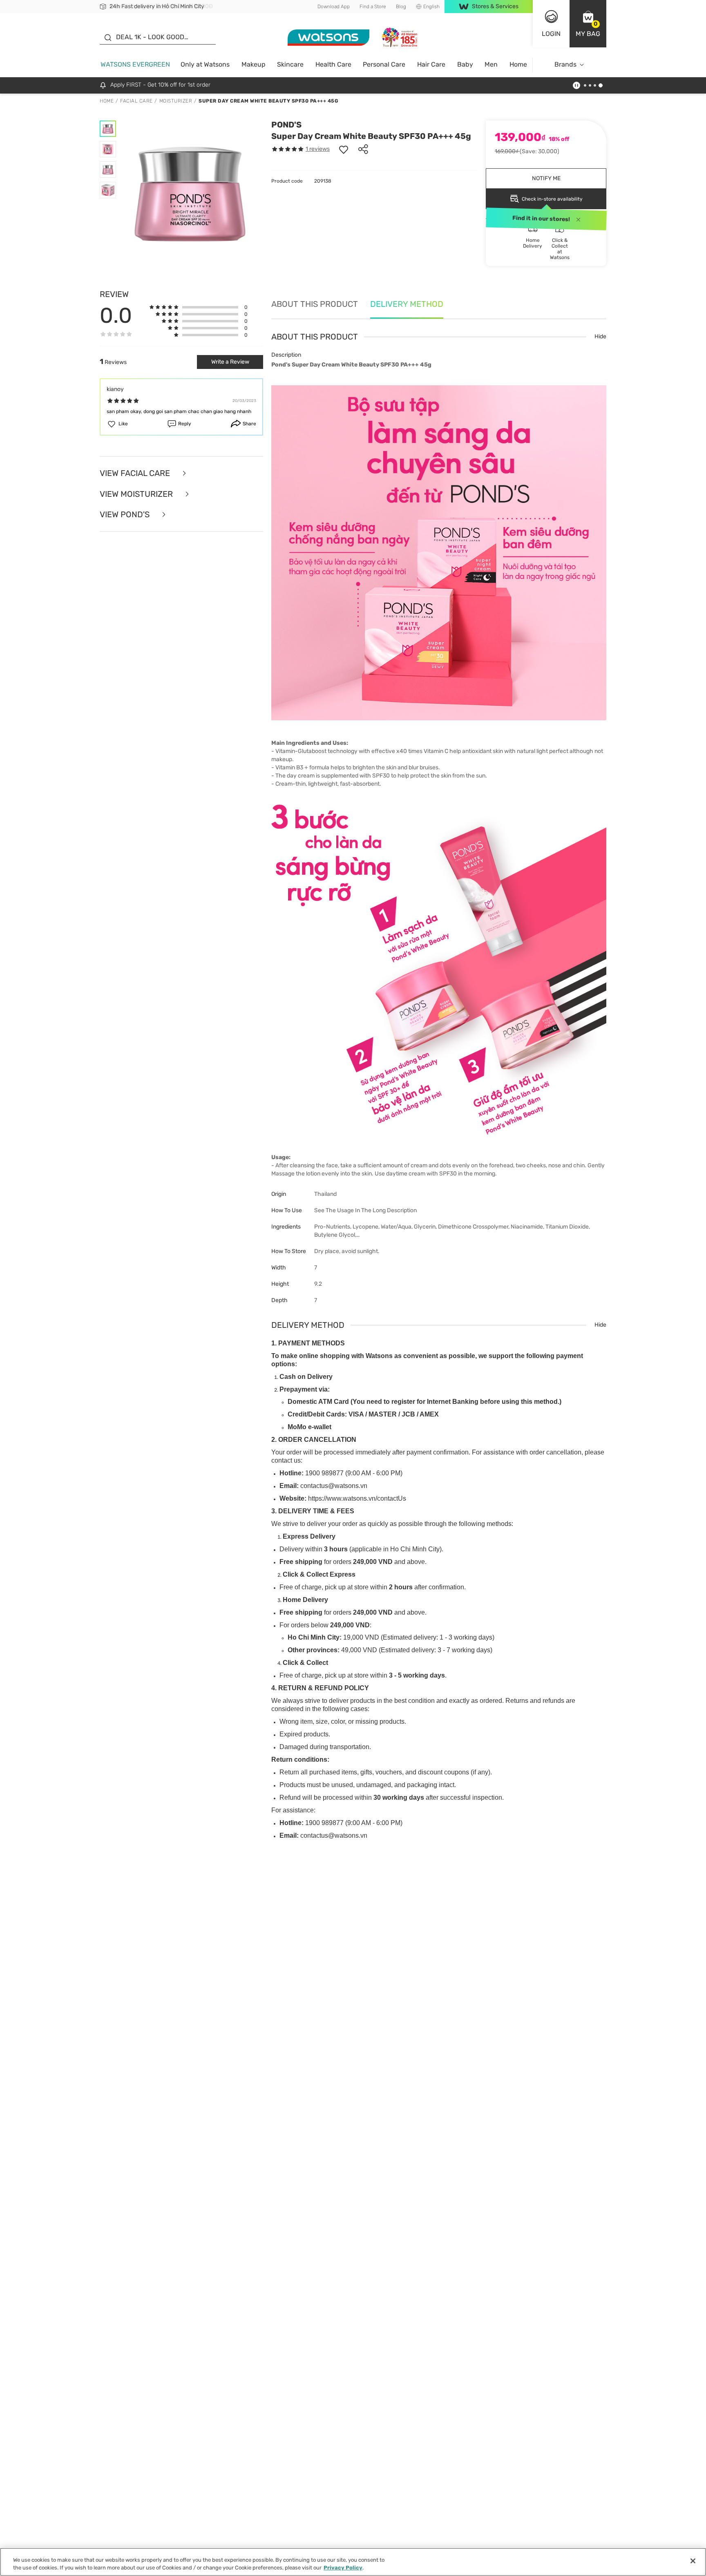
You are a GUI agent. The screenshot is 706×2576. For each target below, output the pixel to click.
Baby (465, 64)
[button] (588, 24)
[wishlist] (344, 149)
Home (518, 64)
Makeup (254, 64)
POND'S (286, 125)
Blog (401, 7)
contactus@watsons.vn (334, 1486)
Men (491, 64)
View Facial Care (136, 473)
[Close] (693, 2561)
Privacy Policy (343, 2568)
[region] (353, 2562)
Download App (334, 7)
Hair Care (431, 64)
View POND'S (126, 515)
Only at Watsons (205, 64)
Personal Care (384, 64)
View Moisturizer (137, 494)
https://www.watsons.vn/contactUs (357, 1498)
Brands (565, 64)
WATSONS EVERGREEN (135, 64)
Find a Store (373, 7)
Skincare (290, 64)
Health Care (333, 64)
